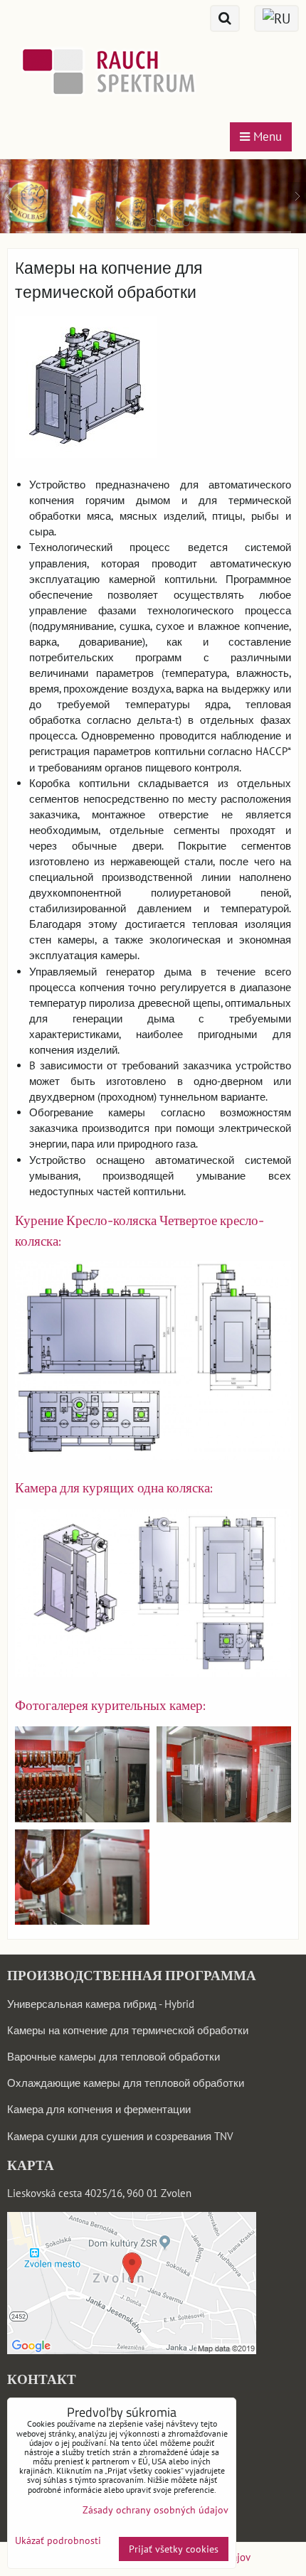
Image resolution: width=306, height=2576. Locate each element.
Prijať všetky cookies (174, 2549)
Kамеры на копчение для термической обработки (128, 2030)
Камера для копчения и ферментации (99, 2109)
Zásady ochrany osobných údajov (155, 2510)
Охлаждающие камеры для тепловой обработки (126, 2083)
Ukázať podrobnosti (58, 2541)
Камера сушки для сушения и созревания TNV (120, 2136)
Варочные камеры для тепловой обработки (114, 2057)
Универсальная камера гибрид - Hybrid (101, 2004)
